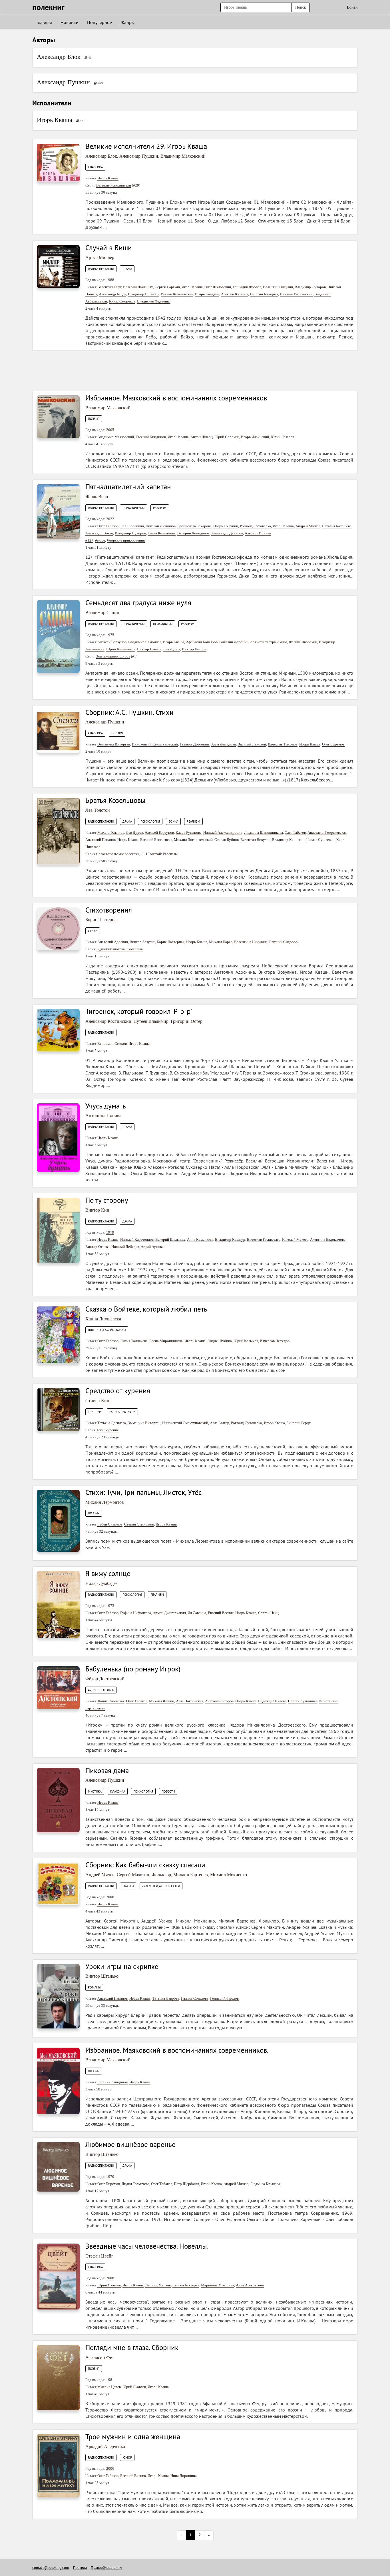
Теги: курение (107, 1430)
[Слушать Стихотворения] (58, 928)
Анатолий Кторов (219, 1701)
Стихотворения (109, 910)
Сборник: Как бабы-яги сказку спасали (145, 1865)
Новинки (70, 22)
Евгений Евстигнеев (156, 840)
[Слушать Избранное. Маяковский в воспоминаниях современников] (58, 416)
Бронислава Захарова (194, 526)
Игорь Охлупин (226, 526)
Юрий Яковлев (109, 2285)
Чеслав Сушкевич (320, 840)
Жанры (128, 22)
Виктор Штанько (102, 1976)
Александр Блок (59, 57)
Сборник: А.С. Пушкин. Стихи (129, 712)
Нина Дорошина (184, 2476)
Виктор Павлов (149, 649)
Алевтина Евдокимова (328, 1239)
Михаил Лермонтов (105, 1502)
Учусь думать (106, 1106)
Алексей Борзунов (112, 642)
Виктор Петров (194, 649)
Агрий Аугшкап (153, 1247)
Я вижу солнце (108, 1573)
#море (100, 540)
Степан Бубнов (227, 840)
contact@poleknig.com (51, 2568)
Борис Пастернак (102, 920)
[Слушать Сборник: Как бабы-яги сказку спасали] (58, 1883)
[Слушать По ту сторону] (58, 1230)
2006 (110, 1897)
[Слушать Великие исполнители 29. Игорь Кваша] (58, 162)
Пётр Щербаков (186, 2184)
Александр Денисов (227, 533)
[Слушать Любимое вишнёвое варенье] (58, 2167)
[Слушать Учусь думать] (58, 1137)
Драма (127, 269)
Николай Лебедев (125, 1247)
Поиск (301, 7)
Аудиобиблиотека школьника (119, 949)
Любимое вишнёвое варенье (130, 2144)
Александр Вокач (99, 533)
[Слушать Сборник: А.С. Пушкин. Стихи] (58, 731)
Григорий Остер (187, 1021)
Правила (80, 2568)
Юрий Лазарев (282, 437)
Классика (95, 167)
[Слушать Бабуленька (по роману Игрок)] (58, 1687)
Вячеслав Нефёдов (275, 1341)
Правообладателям (106, 2568)
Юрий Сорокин (227, 437)
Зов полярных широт (113, 656)
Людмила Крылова (265, 2184)
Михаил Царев (221, 942)
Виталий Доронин (234, 642)
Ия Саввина (197, 1613)
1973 (110, 1606)
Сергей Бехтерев (186, 2285)
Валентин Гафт (109, 287)
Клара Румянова (189, 832)
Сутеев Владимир (151, 1021)
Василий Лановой (252, 744)
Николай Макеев (295, 1239)
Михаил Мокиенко (229, 1875)
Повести (168, 1791)
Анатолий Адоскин (113, 942)
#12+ (89, 540)
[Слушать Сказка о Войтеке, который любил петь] (58, 1334)
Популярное (99, 22)
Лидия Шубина (220, 1341)
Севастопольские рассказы (118, 854)
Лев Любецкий (132, 526)
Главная (44, 22)
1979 (110, 1232)
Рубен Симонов (110, 1524)
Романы (94, 1987)
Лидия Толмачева (135, 2184)
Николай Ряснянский (296, 294)
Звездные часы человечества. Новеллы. (147, 2246)
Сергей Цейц (268, 1613)
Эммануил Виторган (114, 744)
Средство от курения (118, 1391)
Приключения (133, 508)
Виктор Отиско (97, 1247)
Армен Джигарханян (169, 1613)
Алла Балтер (220, 1423)
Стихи (93, 931)
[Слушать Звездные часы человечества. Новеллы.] (58, 2276)
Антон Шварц (202, 437)
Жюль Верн (97, 497)
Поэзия (94, 419)
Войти (352, 7)
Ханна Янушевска (103, 1319)
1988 (110, 280)
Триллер (94, 1412)
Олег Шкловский (218, 287)
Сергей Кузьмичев (303, 1701)
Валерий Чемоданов (193, 533)
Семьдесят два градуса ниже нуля (138, 603)
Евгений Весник (221, 1613)
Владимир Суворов (310, 287)
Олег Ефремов (333, 744)
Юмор (127, 2457)
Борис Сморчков (122, 301)
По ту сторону (107, 1200)
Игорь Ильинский (255, 437)
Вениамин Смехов (112, 1044)
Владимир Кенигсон (288, 840)
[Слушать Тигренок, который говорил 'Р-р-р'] (58, 1030)
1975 (110, 635)
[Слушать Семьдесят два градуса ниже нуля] (58, 636)
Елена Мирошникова (166, 1341)
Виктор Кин (97, 1210)
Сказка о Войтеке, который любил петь (146, 1309)
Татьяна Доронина (195, 744)
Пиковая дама (107, 1771)
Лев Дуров (172, 649)
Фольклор (161, 1875)
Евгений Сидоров (283, 942)
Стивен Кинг (98, 1401)
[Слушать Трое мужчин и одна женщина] (58, 2465)
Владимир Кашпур (230, 1239)
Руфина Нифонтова (136, 1613)
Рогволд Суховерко (255, 526)
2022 (110, 519)
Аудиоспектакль (101, 1690)
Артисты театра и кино (269, 642)
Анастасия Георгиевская (327, 832)
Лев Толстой (98, 810)
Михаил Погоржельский (193, 840)
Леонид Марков (158, 2285)
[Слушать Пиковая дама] (58, 1800)
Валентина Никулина (251, 942)
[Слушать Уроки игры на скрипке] (58, 1996)
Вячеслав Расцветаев (264, 1239)
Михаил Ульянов (111, 832)
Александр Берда (112, 294)
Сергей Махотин (133, 1875)
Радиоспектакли (101, 269)
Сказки (128, 1886)
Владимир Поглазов (144, 294)
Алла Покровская (190, 1701)
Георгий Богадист (264, 294)
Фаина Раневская (111, 1701)
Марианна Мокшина (218, 2285)
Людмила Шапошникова (264, 832)
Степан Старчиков (139, 1524)
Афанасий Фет (100, 2357)
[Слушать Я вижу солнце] (58, 1604)
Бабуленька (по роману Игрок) (133, 1669)
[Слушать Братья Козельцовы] (58, 831)
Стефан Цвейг (99, 2256)
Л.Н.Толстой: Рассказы (159, 854)
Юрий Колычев (246, 1341)
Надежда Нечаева (272, 1701)
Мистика (95, 1791)
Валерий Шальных (138, 287)
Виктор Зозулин (142, 942)
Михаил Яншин (162, 1701)
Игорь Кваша (55, 120)
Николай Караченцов (137, 1239)
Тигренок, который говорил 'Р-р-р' (139, 1011)
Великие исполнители (114, 185)
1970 (110, 2177)
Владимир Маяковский (183, 156)
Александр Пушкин (63, 82)
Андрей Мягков (308, 526)
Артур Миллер (100, 257)
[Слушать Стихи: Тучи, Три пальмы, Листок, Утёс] (58, 1520)
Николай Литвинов (161, 526)
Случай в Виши (109, 248)
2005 (110, 430)
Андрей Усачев (100, 1875)
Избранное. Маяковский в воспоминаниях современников (176, 398)
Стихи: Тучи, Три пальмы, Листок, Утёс (143, 1492)
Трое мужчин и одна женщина (133, 2437)
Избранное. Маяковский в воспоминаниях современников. (177, 2050)
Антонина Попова (103, 1115)
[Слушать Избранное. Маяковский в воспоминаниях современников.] (58, 2081)
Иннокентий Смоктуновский (155, 744)
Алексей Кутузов (235, 294)
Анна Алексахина (250, 2285)
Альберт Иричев (258, 533)
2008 (110, 2278)
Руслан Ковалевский (177, 294)
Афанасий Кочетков (202, 642)
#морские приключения (126, 540)
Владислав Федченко (154, 301)
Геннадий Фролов (247, 287)
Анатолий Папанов (100, 840)
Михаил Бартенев (191, 1875)
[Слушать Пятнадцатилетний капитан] (58, 511)
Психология (163, 624)
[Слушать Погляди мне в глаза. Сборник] (58, 2377)
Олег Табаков (108, 526)
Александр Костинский (108, 1021)
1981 (110, 2380)
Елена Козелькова (162, 533)
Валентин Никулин (278, 287)
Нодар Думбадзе (101, 1583)
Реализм (160, 508)
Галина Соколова (195, 1998)
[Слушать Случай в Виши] (58, 266)
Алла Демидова (224, 744)
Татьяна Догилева (112, 1423)
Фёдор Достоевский (105, 1679)
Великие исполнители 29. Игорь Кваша (146, 146)
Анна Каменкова (200, 1239)
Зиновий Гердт (299, 1423)
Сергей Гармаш (167, 287)
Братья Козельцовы (115, 800)
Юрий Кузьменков (121, 649)
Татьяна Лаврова (166, 1998)
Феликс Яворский (303, 642)
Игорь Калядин (207, 294)
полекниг (48, 7)
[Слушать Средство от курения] (58, 1409)
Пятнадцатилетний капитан (128, 487)
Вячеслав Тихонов (283, 744)
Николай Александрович (223, 832)
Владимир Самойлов (145, 642)
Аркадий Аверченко (105, 2446)
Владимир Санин (102, 613)
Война (173, 821)
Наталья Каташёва (337, 526)
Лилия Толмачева (134, 1341)
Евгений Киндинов (151, 437)
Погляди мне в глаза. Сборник (132, 2348)
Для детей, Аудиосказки (107, 1330)
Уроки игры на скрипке (122, 1966)
